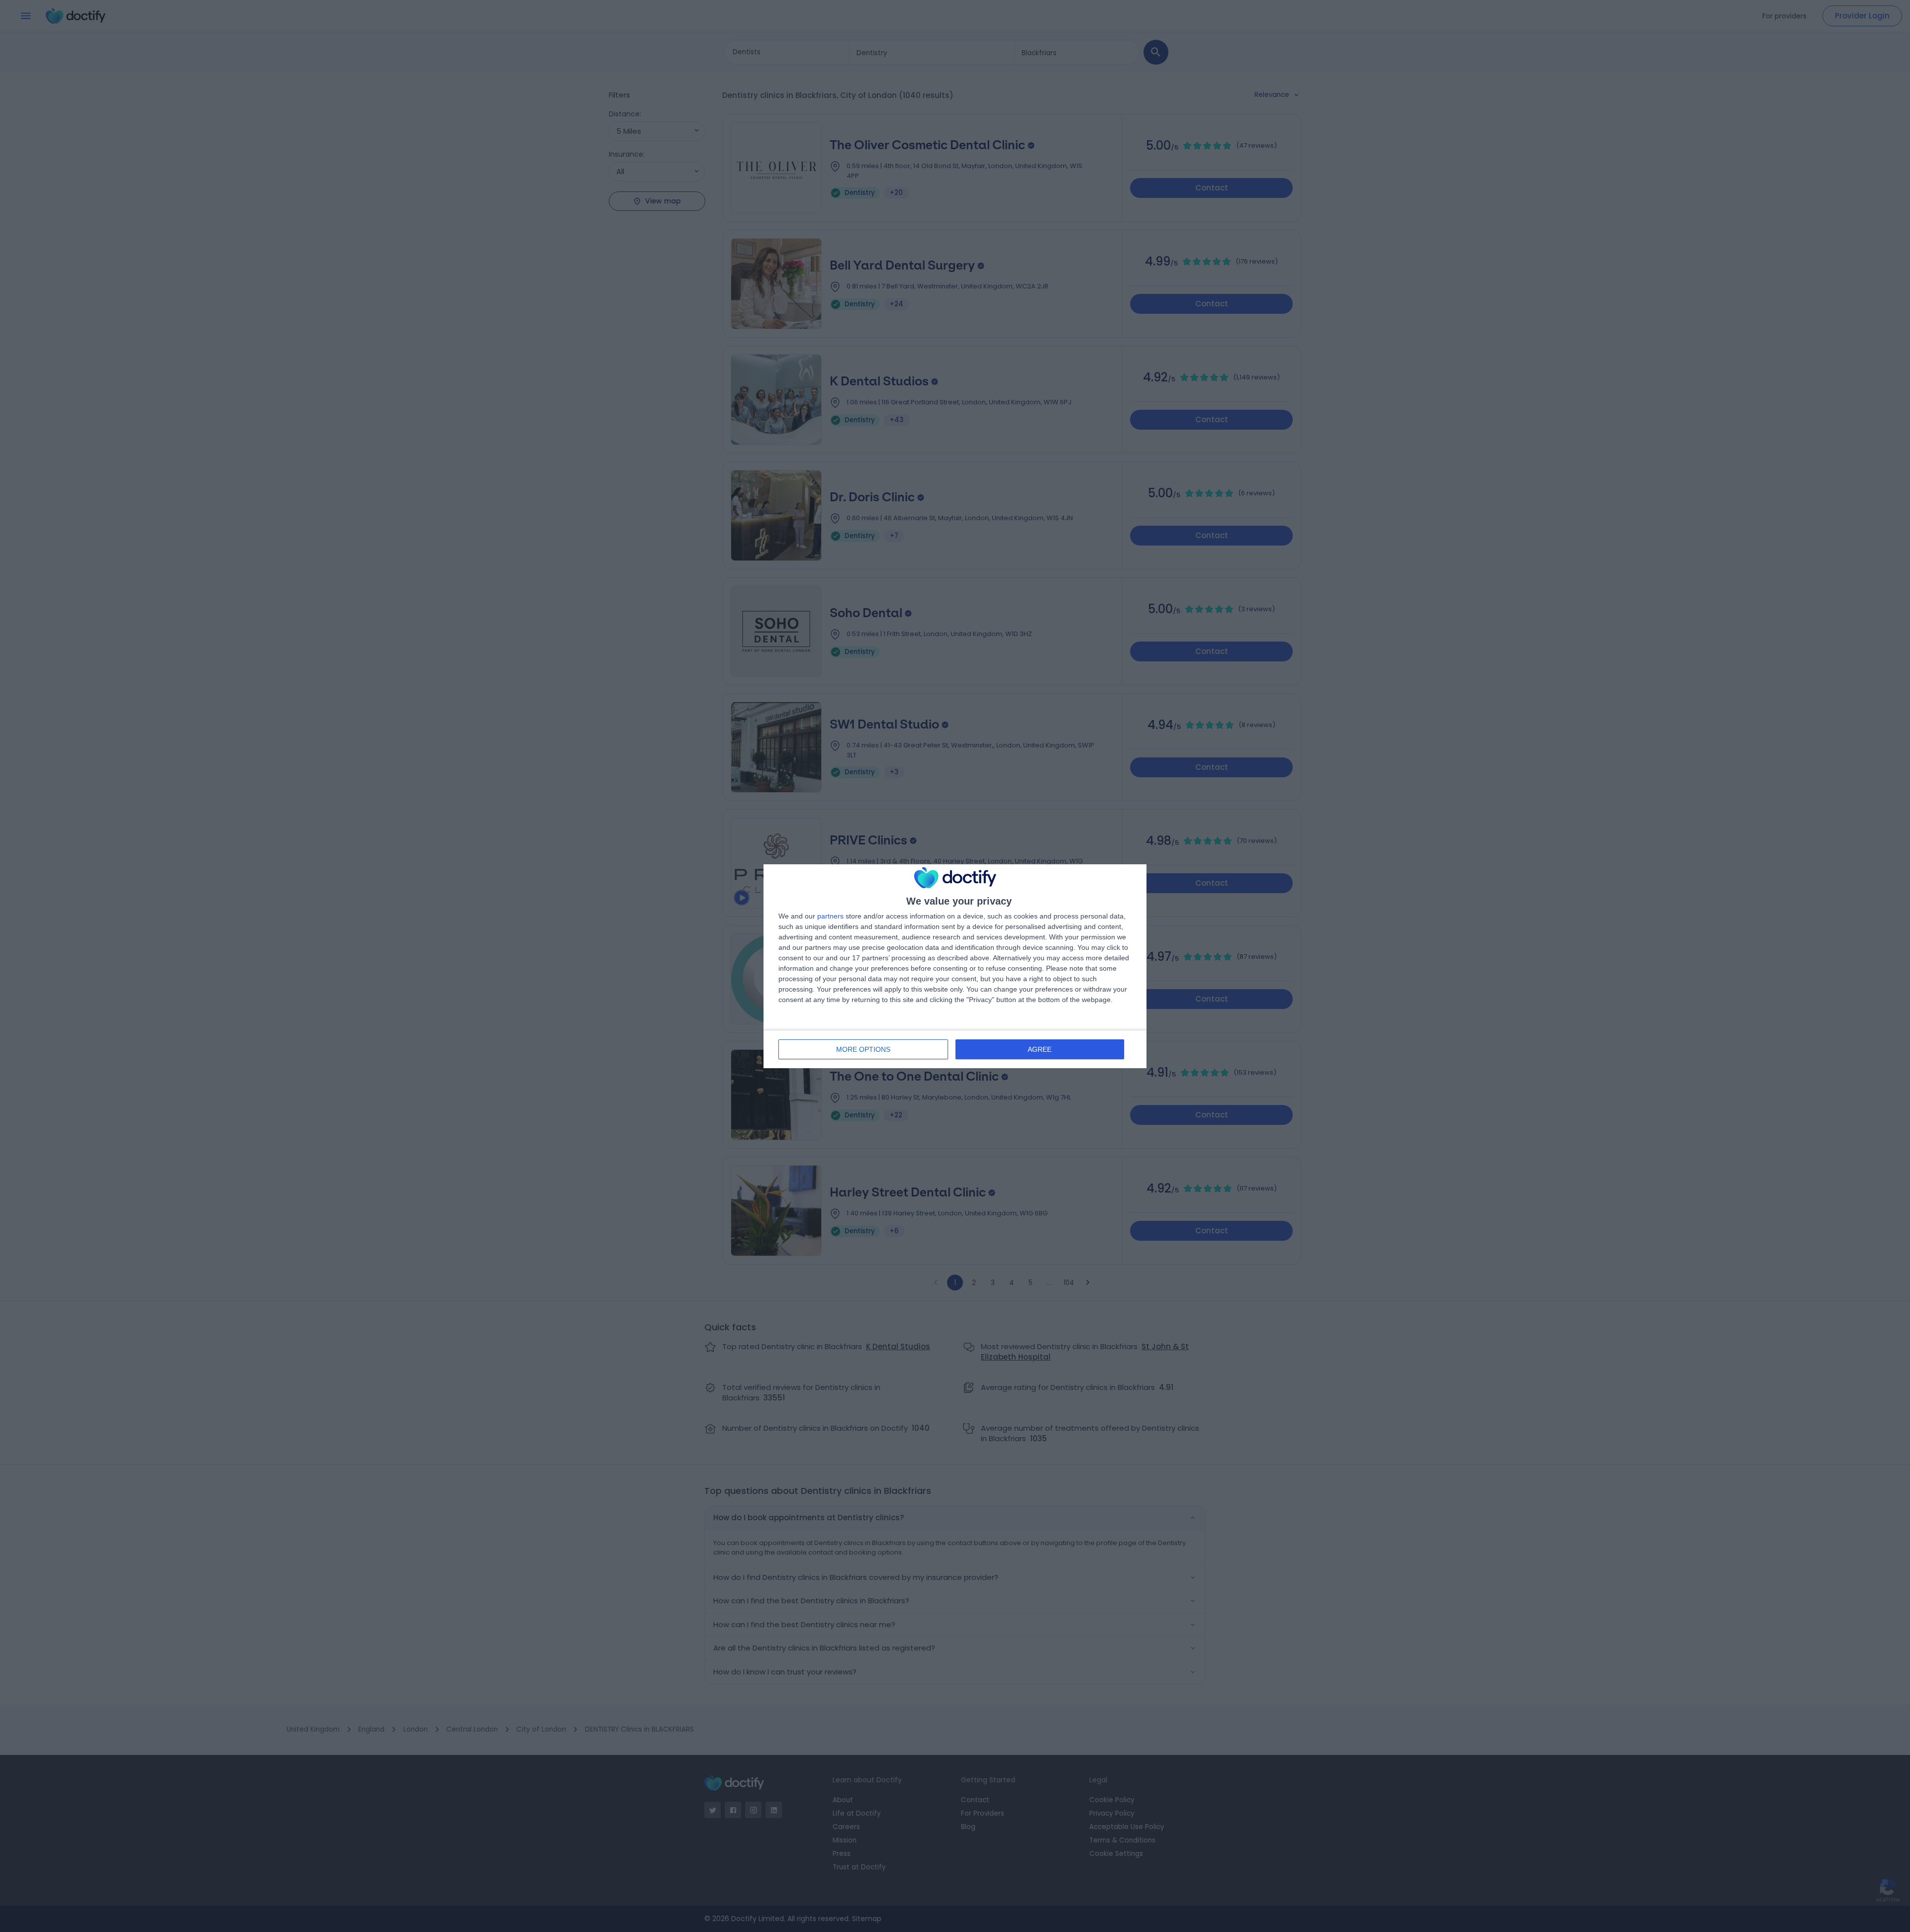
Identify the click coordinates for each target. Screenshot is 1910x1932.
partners (830, 916)
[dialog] (955, 966)
